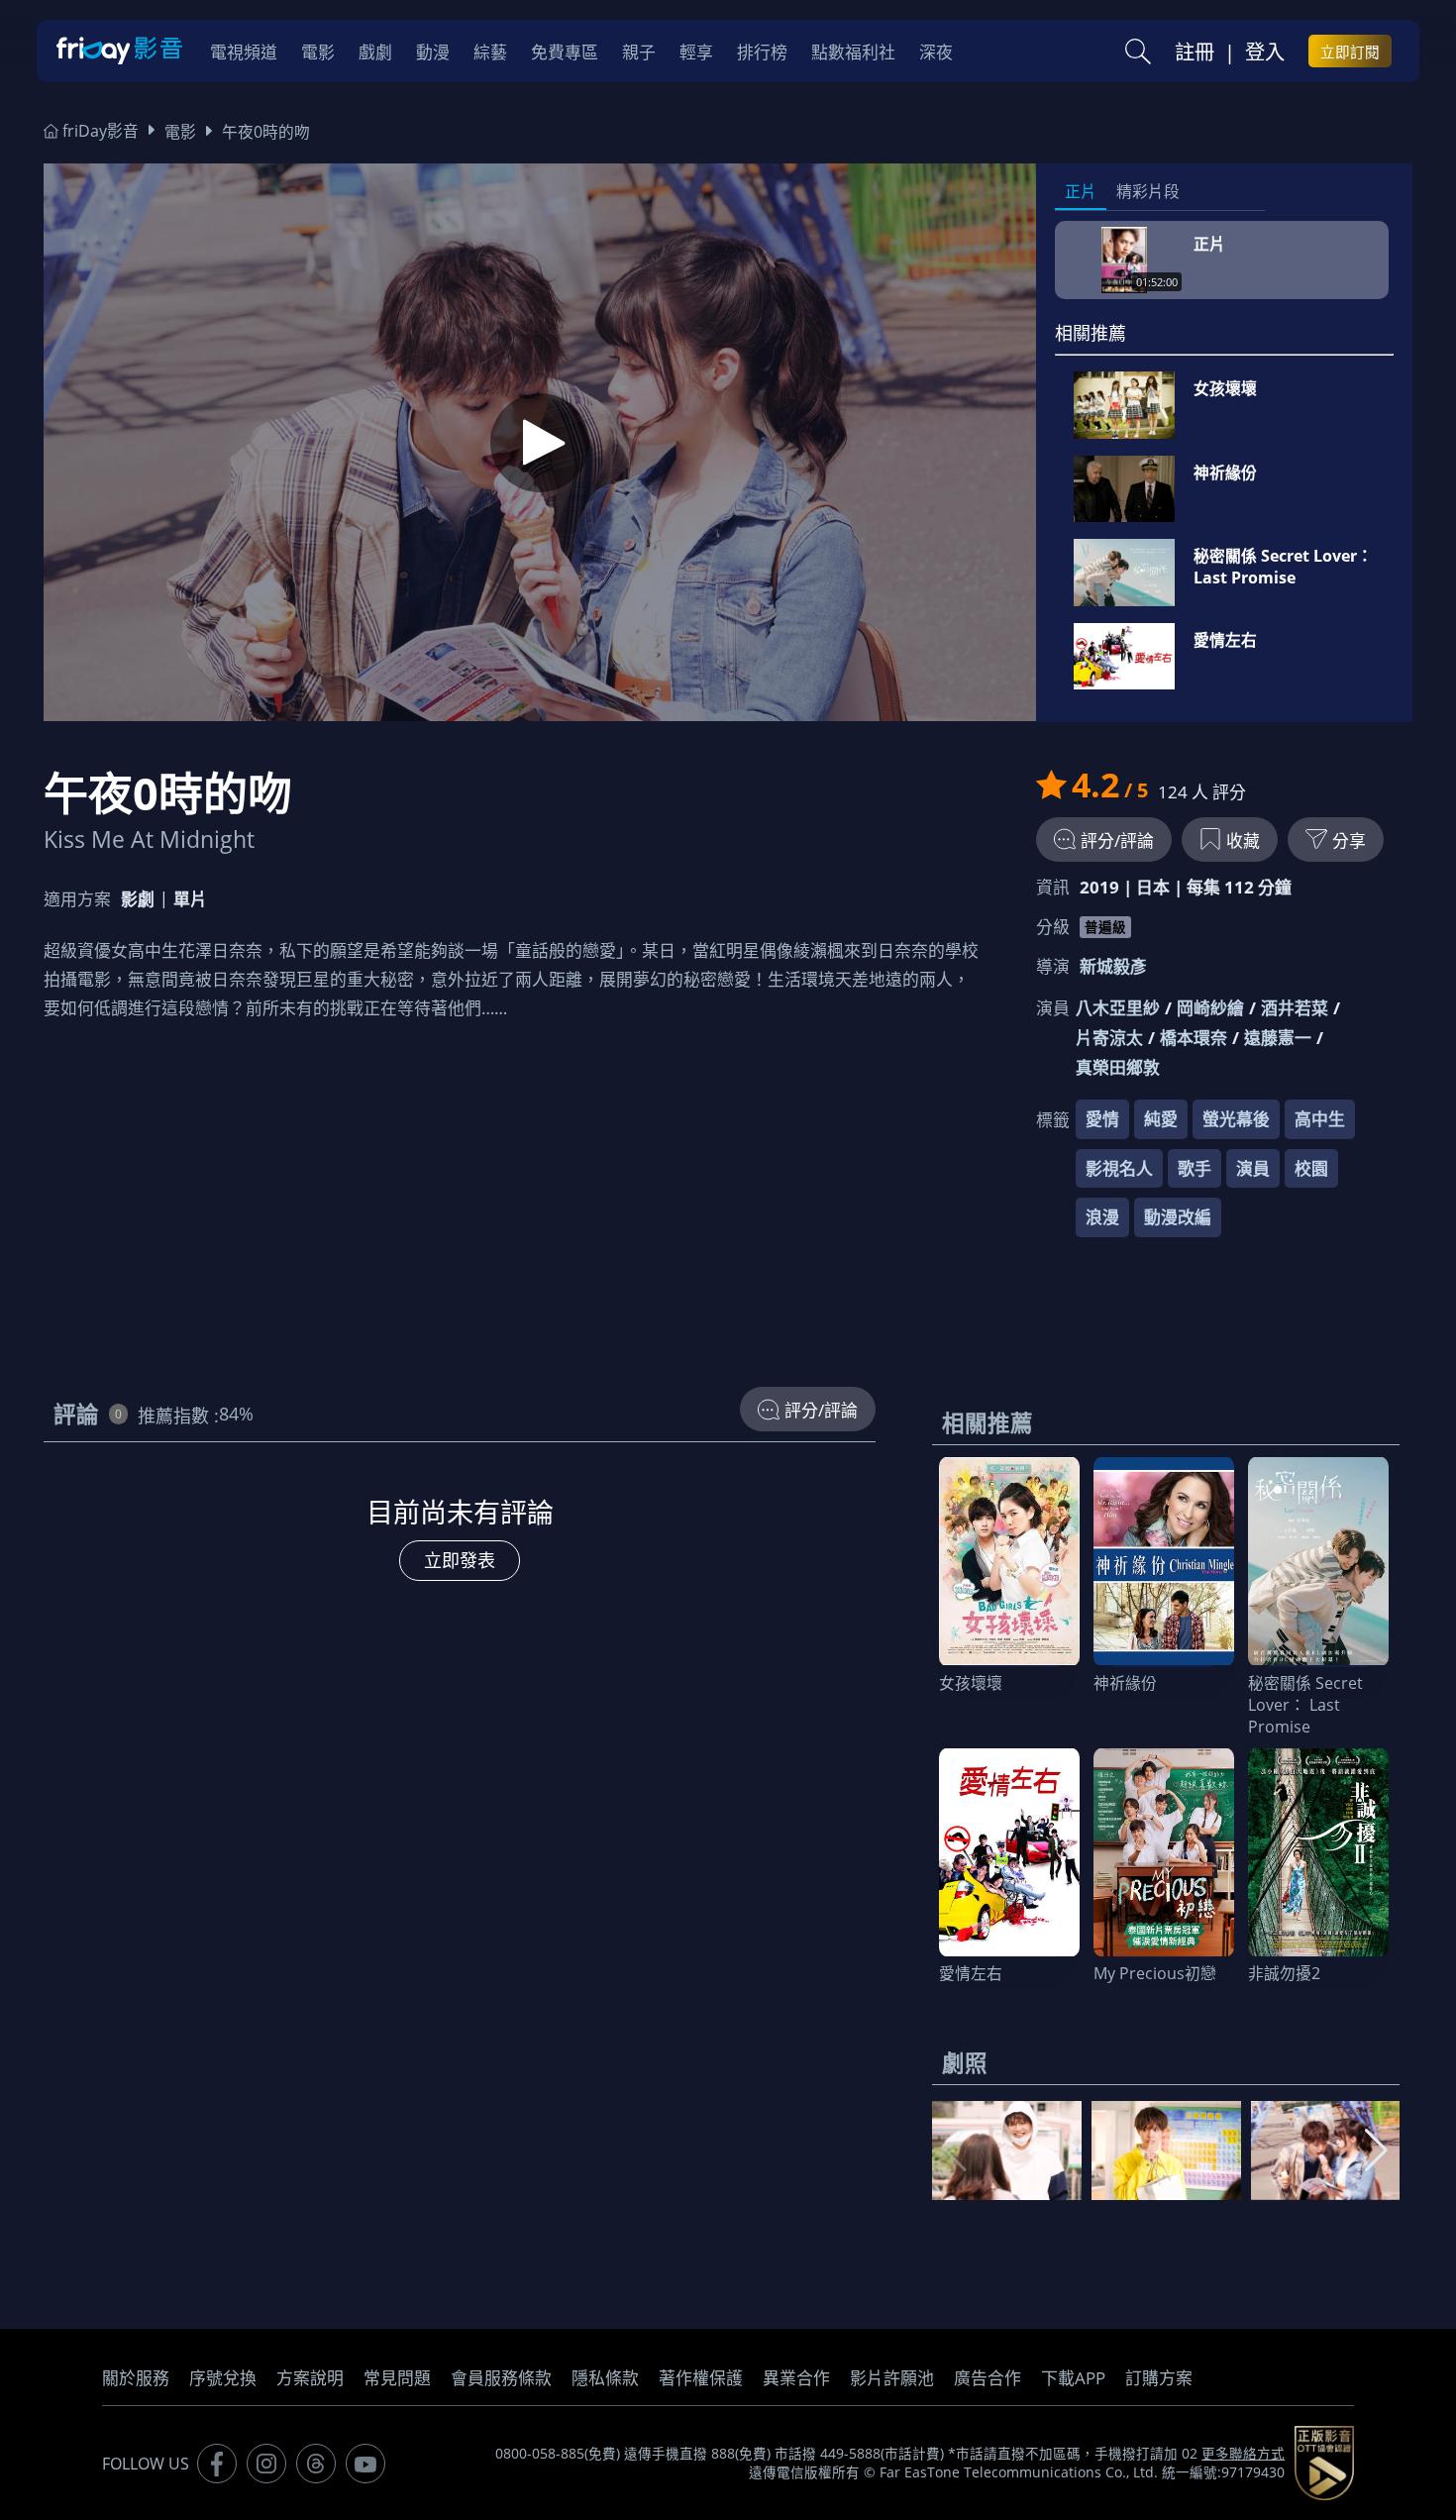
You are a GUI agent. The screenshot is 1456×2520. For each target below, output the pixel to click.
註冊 (1195, 52)
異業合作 (796, 2378)
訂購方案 (1159, 2378)
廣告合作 (988, 2378)
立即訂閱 (1350, 52)
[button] (1376, 2151)
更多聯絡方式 (1243, 2454)
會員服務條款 (501, 2378)
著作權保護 (701, 2378)
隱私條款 (605, 2378)
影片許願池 (892, 2378)
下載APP (1073, 2378)
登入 (1265, 52)
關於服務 (136, 2378)
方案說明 (310, 2378)
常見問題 (397, 2378)
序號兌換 (223, 2378)
